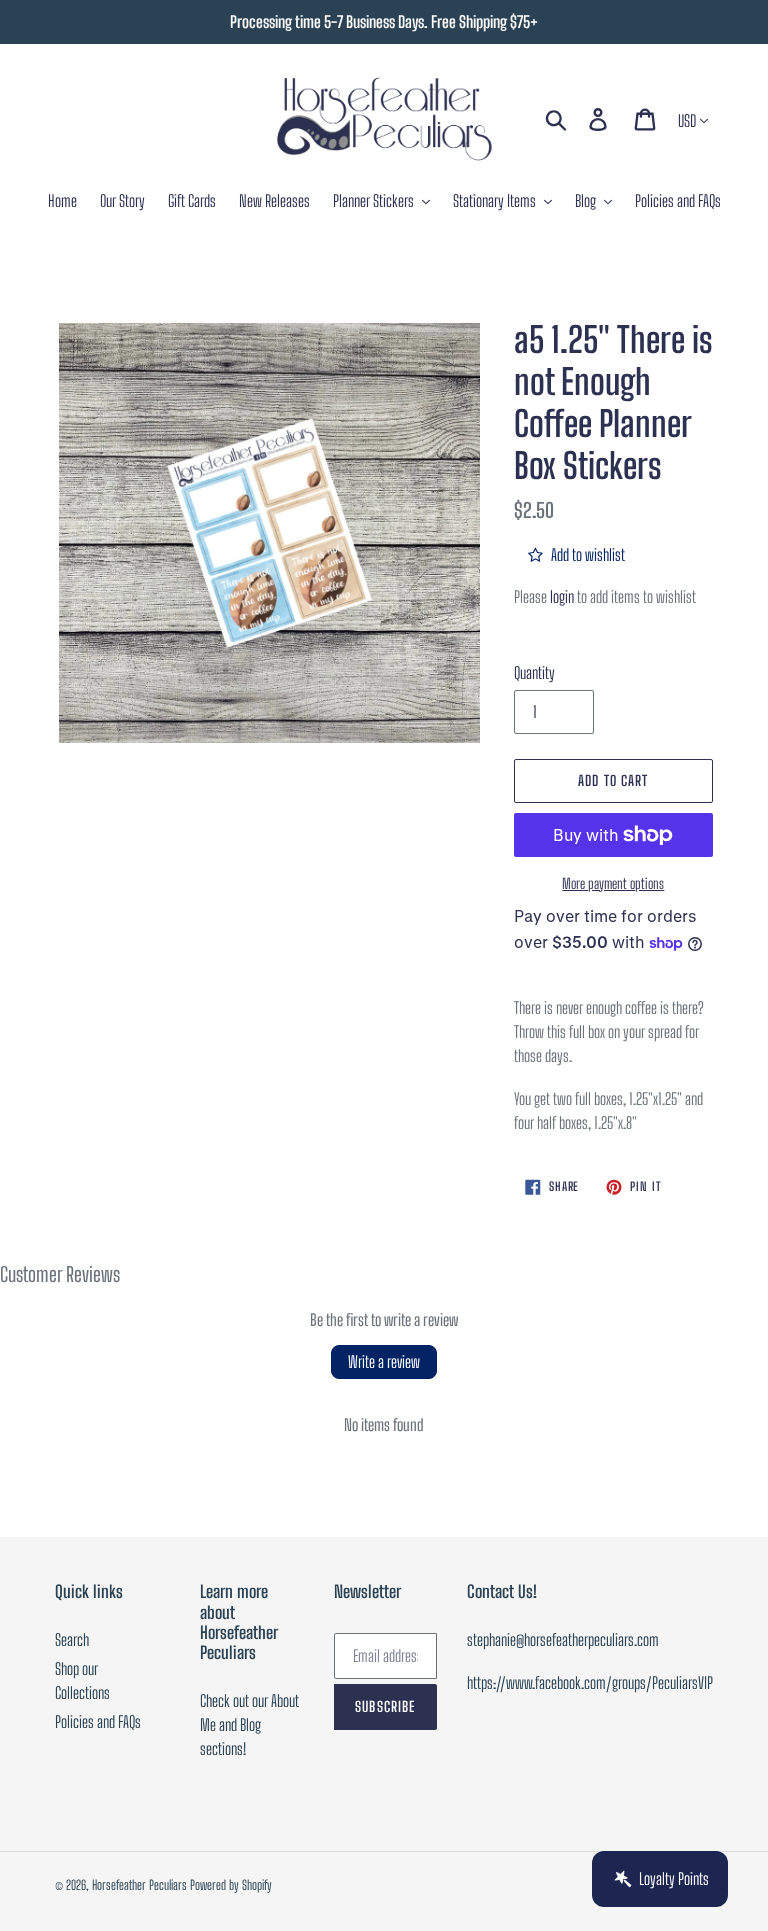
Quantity (534, 672)
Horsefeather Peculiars (139, 1885)
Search (72, 1639)
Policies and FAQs (98, 1721)
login (562, 596)
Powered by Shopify (231, 1885)
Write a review (384, 1361)
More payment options (613, 883)
